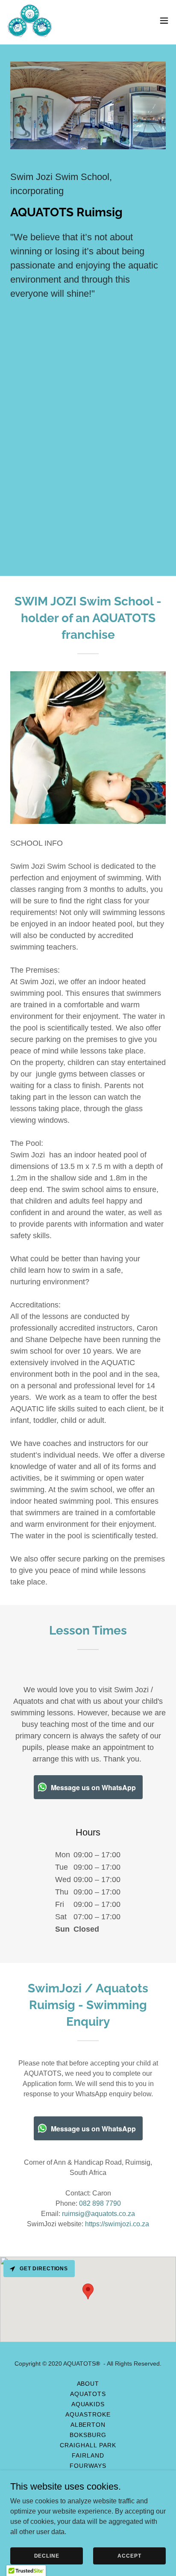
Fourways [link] (88, 2466)
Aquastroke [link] (88, 2414)
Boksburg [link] (88, 2435)
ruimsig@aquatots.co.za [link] (98, 2214)
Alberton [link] (88, 2425)
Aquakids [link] (88, 2404)
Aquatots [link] (88, 2394)
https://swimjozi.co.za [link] (117, 2224)
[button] (164, 21)
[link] (30, 21)
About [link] (88, 2384)
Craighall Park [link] (88, 2445)
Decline (47, 2555)
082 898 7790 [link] (100, 2203)
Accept (129, 2555)
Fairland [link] (88, 2455)
